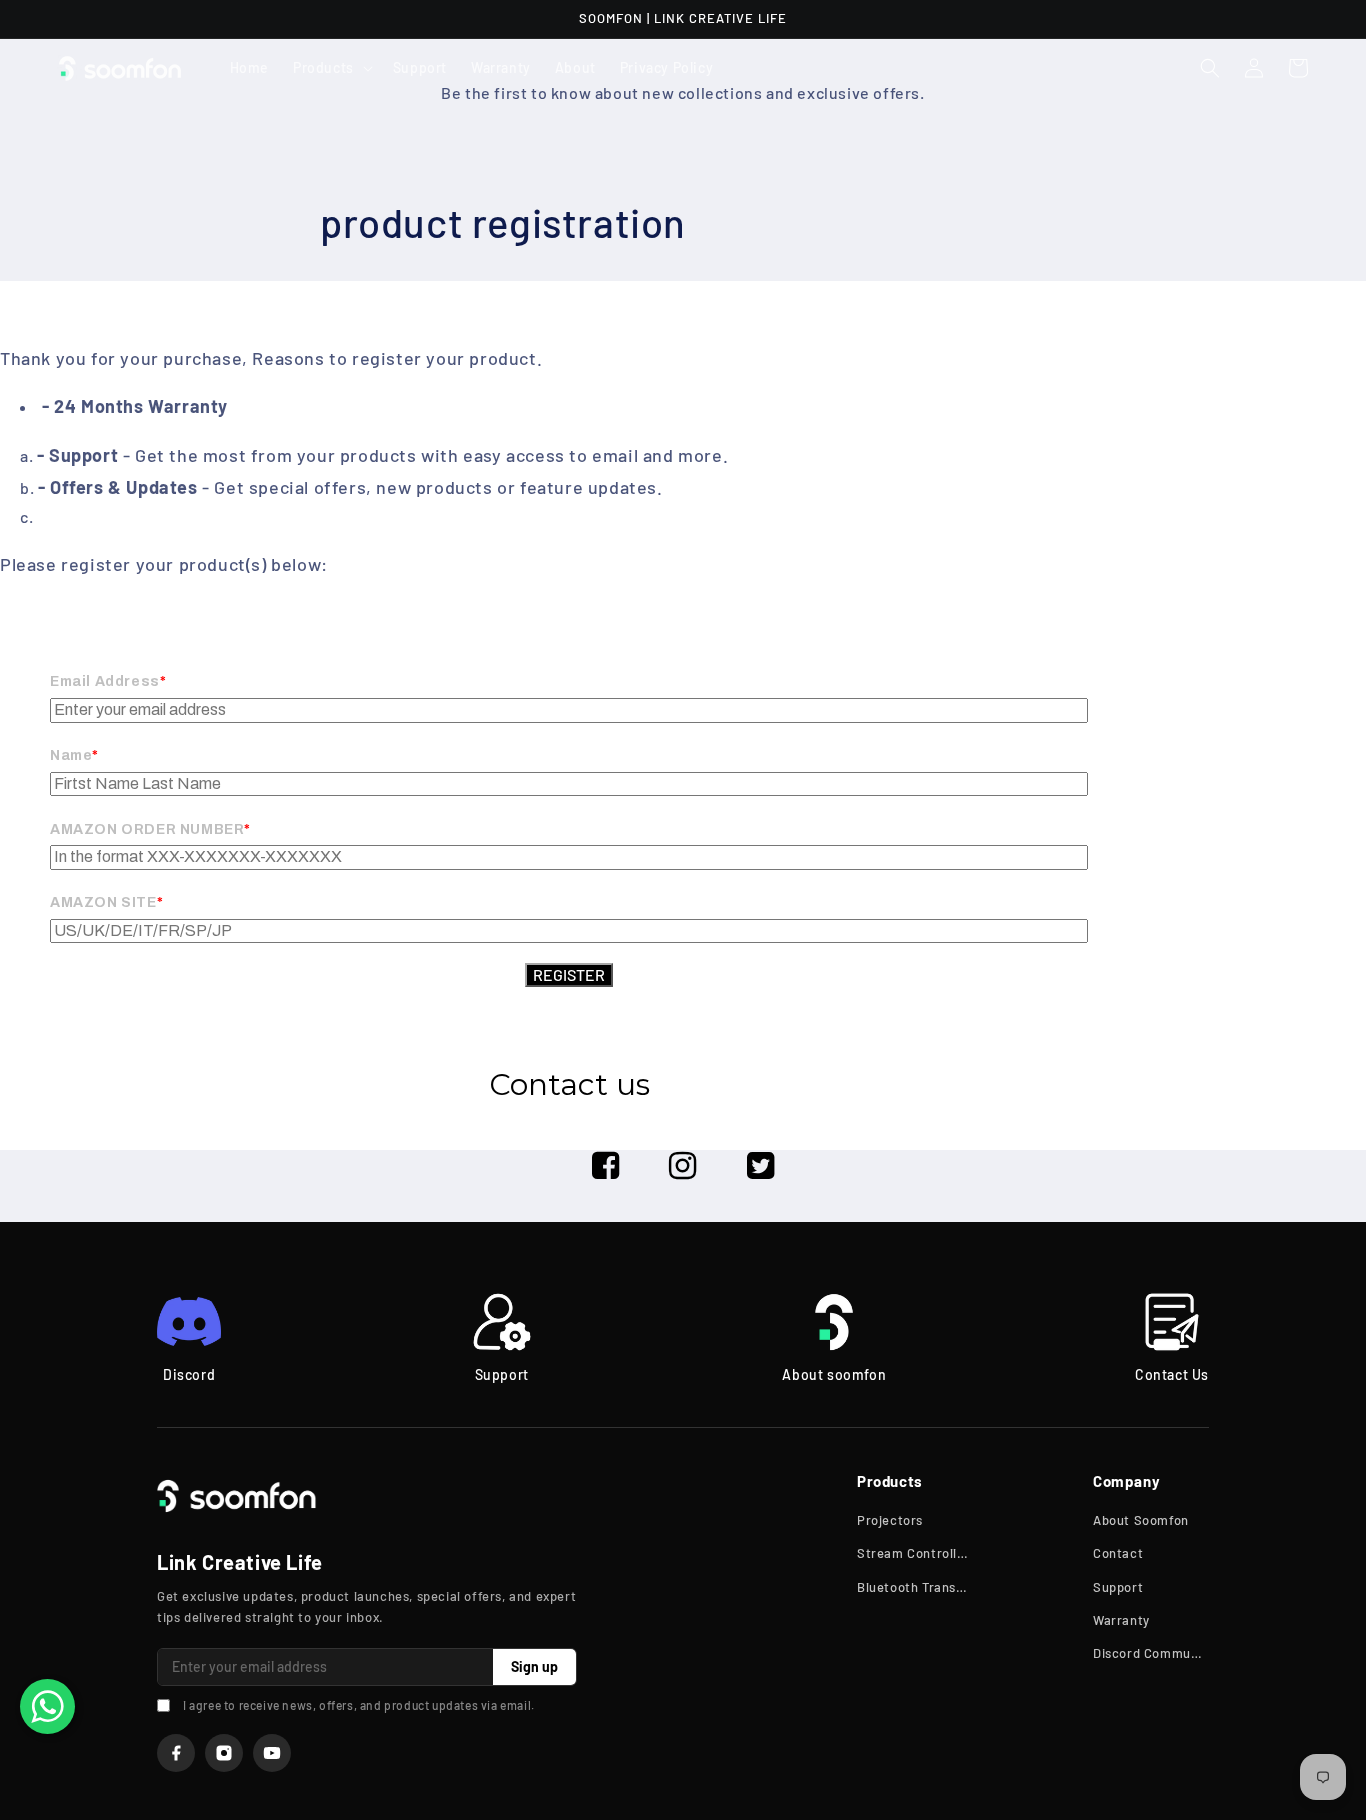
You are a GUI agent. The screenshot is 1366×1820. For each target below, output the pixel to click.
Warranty (1121, 1620)
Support (1118, 1587)
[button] (331, 68)
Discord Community (1151, 1653)
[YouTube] (272, 1753)
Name (71, 755)
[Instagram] (224, 1753)
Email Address (105, 681)
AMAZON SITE (103, 902)
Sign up (534, 1666)
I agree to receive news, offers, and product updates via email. (359, 1705)
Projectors (890, 1520)
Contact (1118, 1553)
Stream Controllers (915, 1553)
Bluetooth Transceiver (915, 1587)
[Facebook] (176, 1753)
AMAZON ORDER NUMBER (147, 829)
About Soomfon (1141, 1520)
